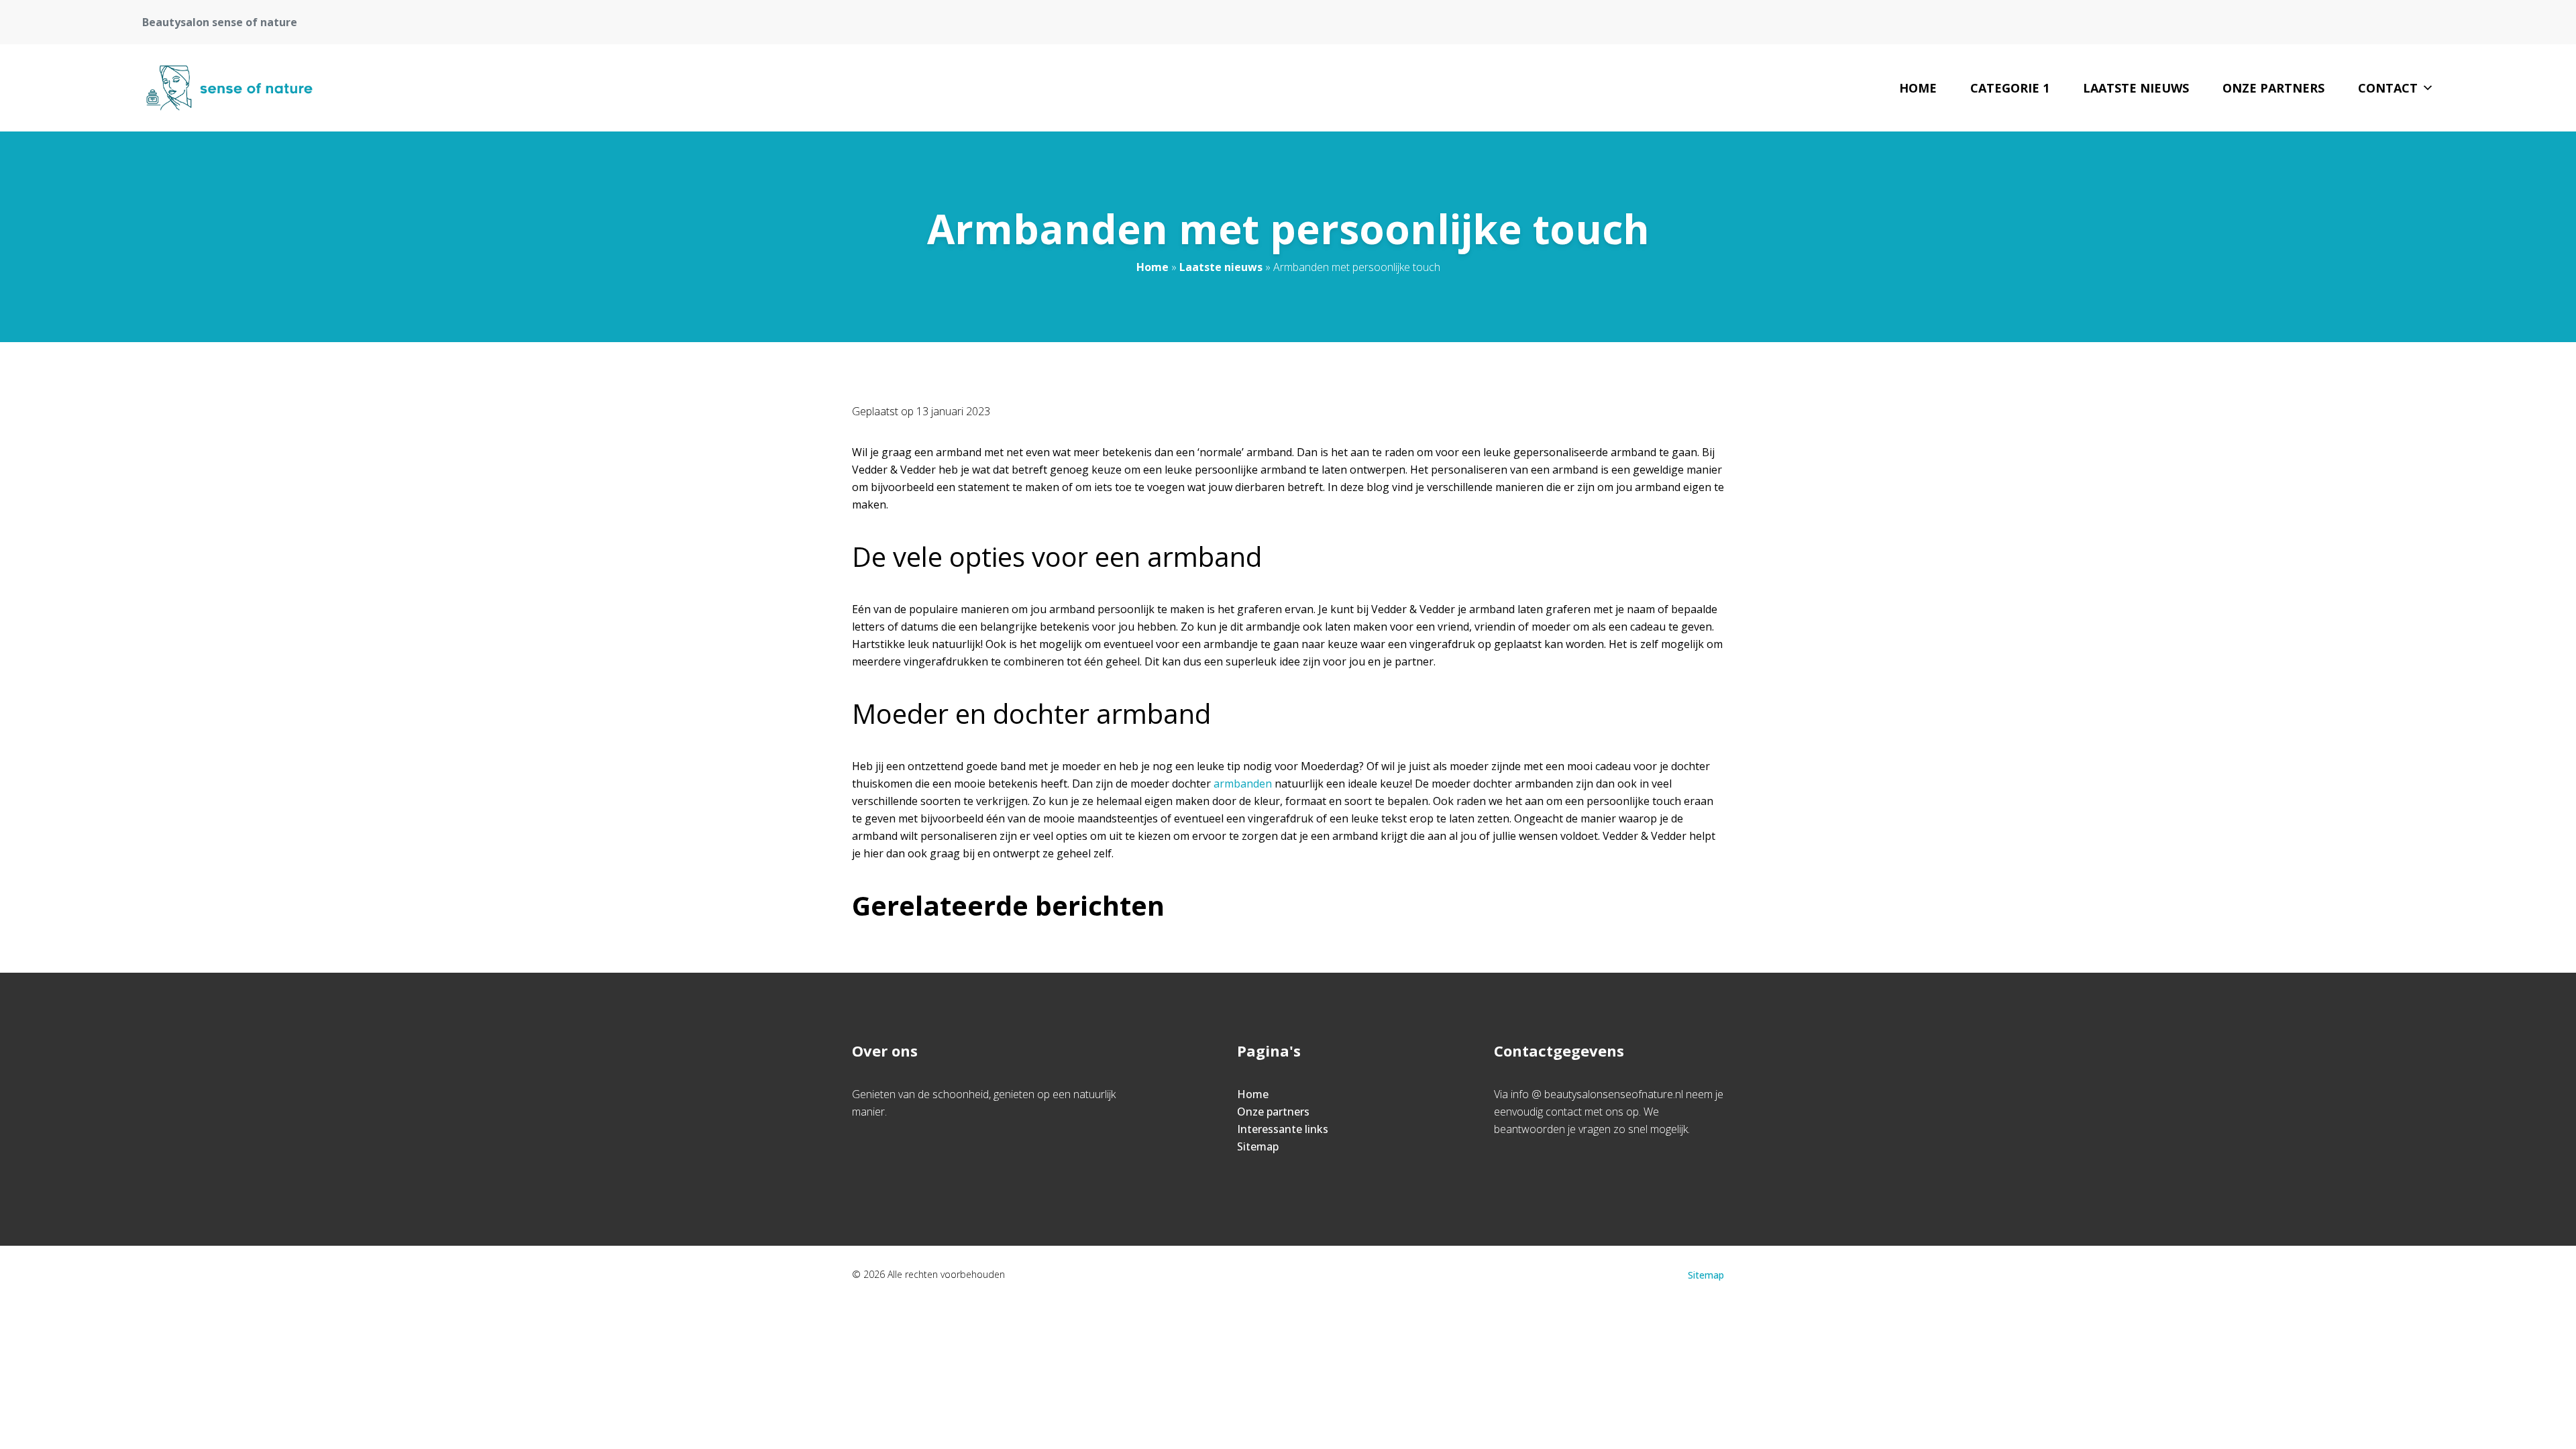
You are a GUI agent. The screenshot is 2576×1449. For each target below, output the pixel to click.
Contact (2388, 88)
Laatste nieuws (2136, 88)
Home (1918, 88)
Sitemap (1258, 1146)
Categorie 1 (2010, 88)
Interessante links (1283, 1129)
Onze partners (2273, 88)
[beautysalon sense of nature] (229, 88)
